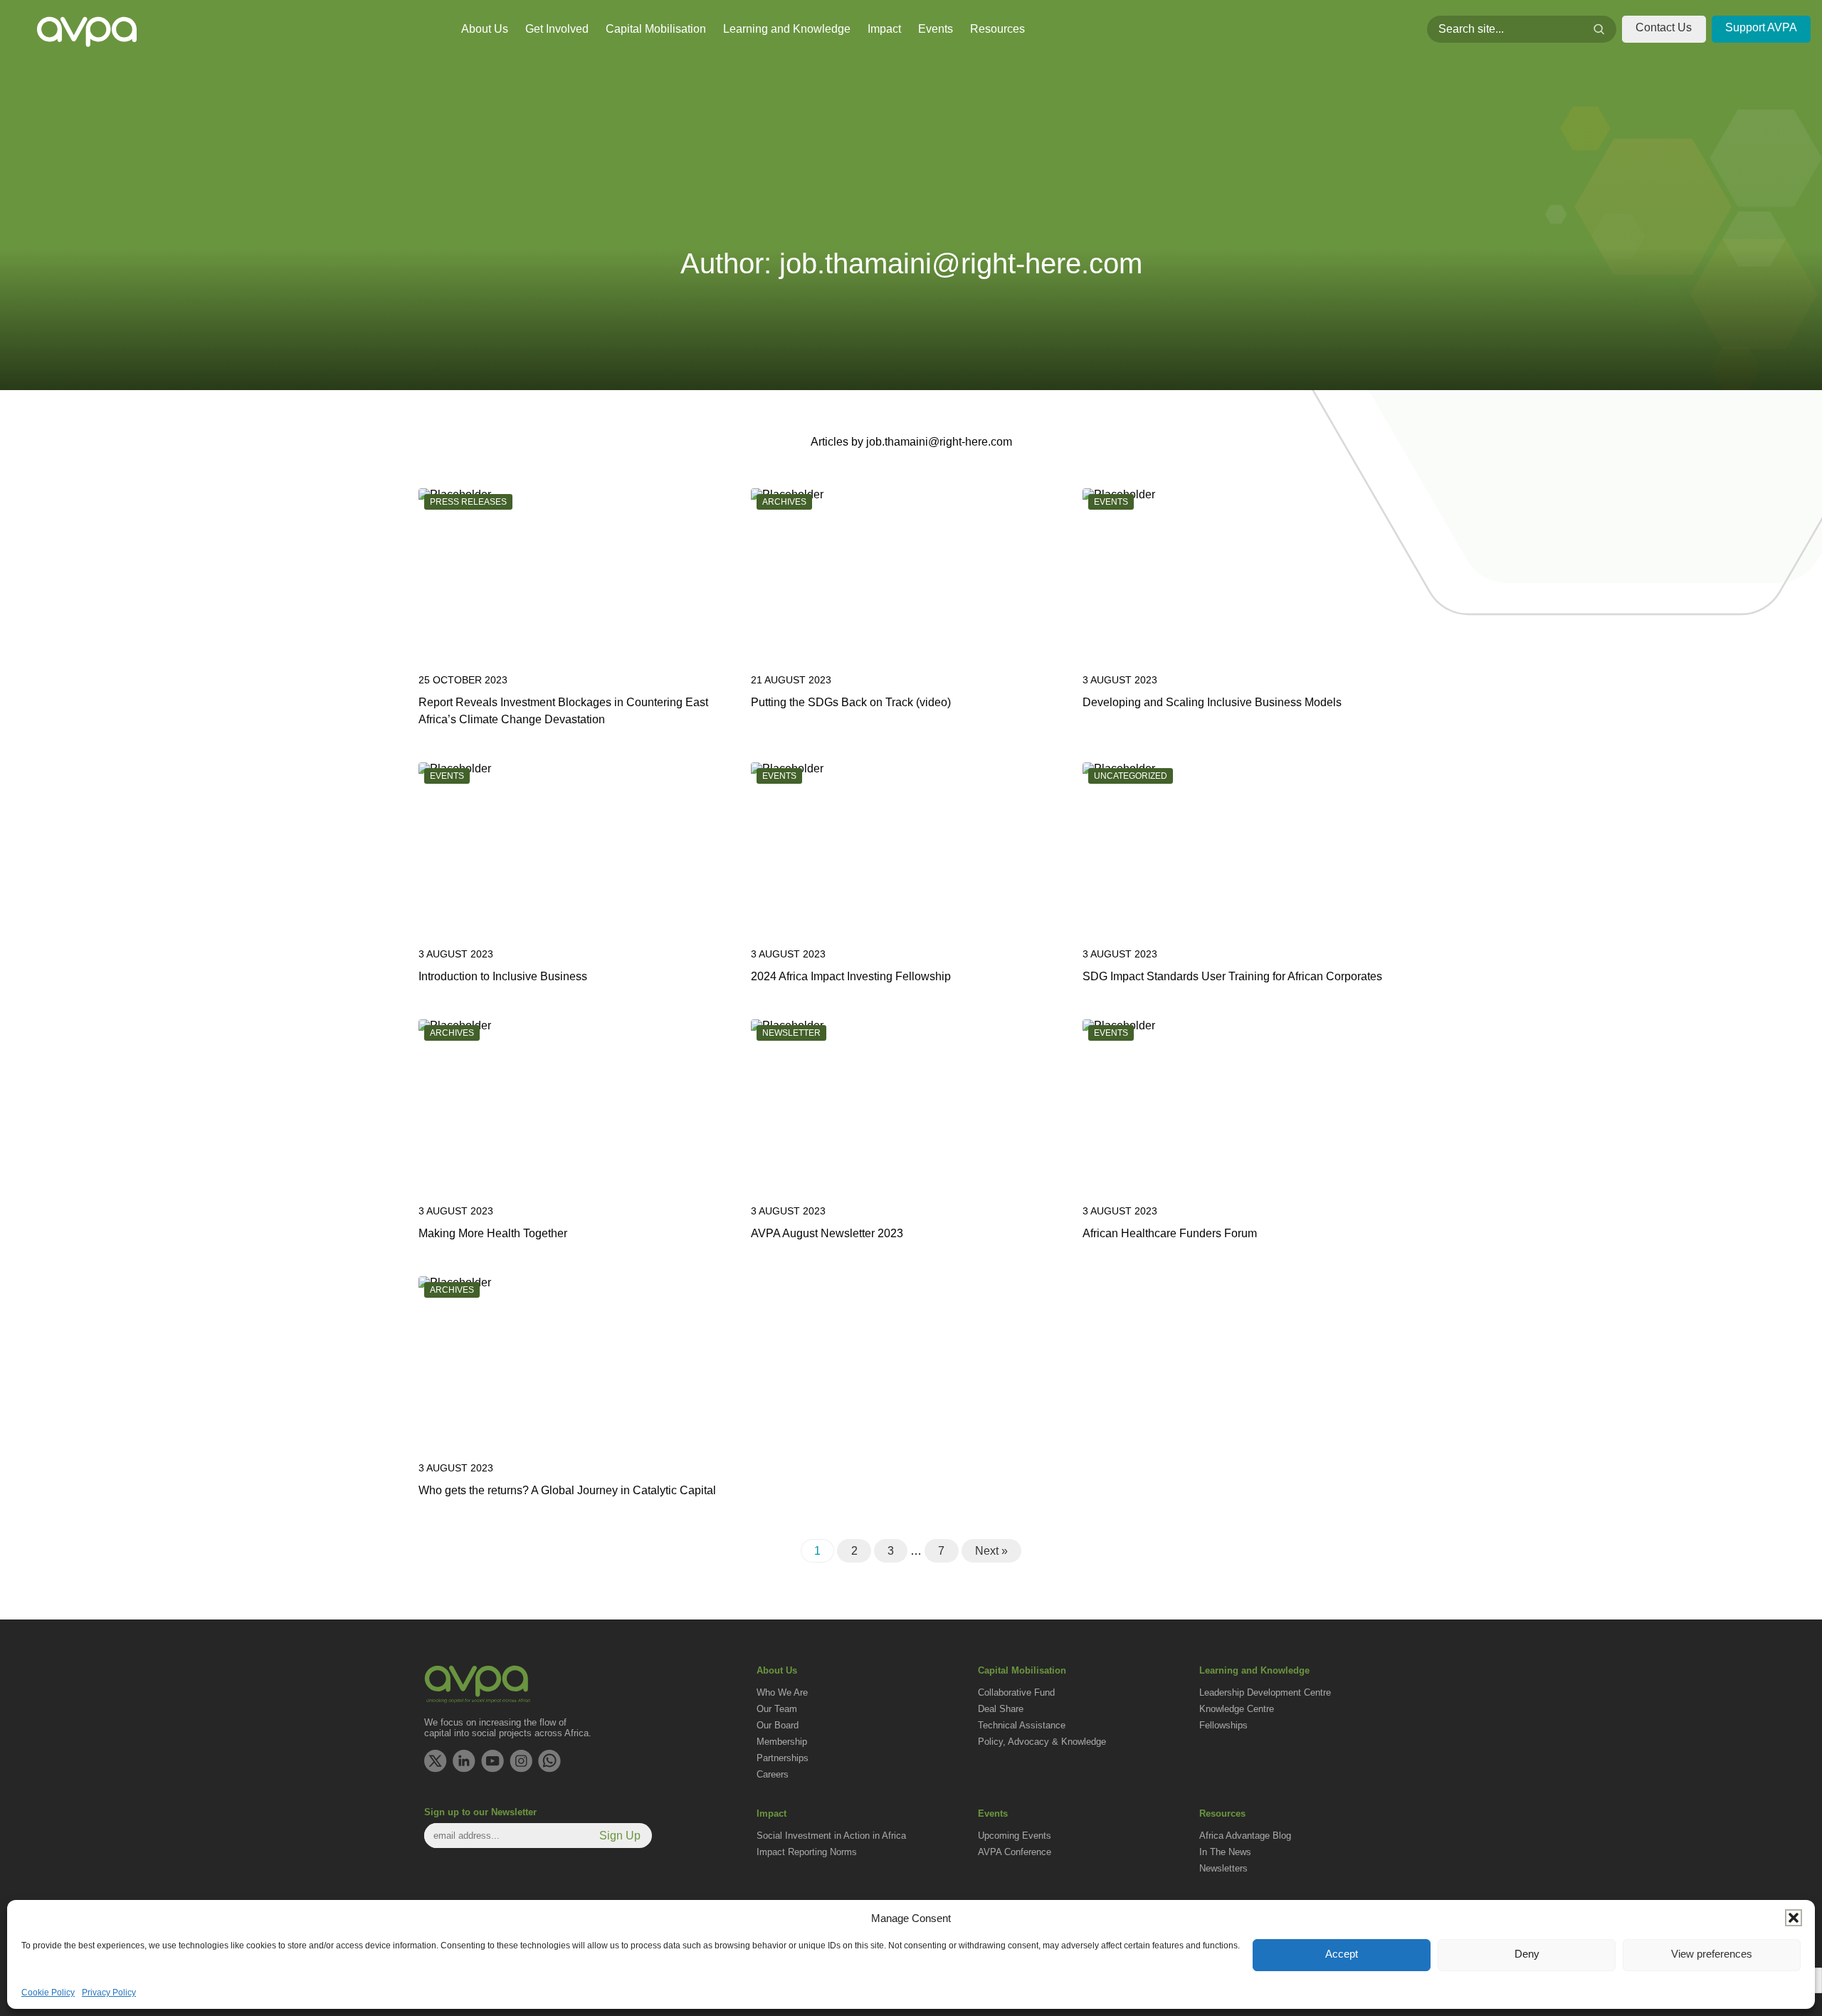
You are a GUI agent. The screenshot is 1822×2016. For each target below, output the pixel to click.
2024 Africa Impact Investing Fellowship (851, 976)
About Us (485, 29)
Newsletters (1223, 1868)
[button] (1794, 1918)
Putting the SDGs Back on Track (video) (851, 702)
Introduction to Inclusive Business (503, 976)
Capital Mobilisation (656, 29)
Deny (1527, 1954)
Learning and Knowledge (787, 29)
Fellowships (1223, 1725)
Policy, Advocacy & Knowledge (1042, 1742)
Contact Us (1664, 27)
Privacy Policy (109, 1993)
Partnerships (783, 1758)
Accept (1342, 1954)
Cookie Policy (48, 1993)
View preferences (1712, 1954)
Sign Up (620, 1836)
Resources (997, 29)
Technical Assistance (1022, 1725)
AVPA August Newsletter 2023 (827, 1233)
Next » (991, 1551)
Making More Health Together (493, 1233)
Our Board (778, 1725)
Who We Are (782, 1692)
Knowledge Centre (1237, 1709)
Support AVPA (1761, 27)
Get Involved (557, 29)
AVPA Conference (1015, 1852)
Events (936, 29)
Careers (773, 1774)
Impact (884, 29)
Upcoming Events (1015, 1836)
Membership (782, 1742)
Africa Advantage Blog (1245, 1836)
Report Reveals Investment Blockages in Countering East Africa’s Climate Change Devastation (563, 711)
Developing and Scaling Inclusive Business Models (1212, 702)
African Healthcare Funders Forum (1170, 1233)
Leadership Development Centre (1265, 1692)
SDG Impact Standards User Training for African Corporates (1232, 976)
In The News (1225, 1852)
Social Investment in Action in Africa (831, 1836)
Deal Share (1001, 1709)
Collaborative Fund (1016, 1692)
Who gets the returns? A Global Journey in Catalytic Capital (567, 1490)
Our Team (777, 1709)
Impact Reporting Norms (807, 1852)
